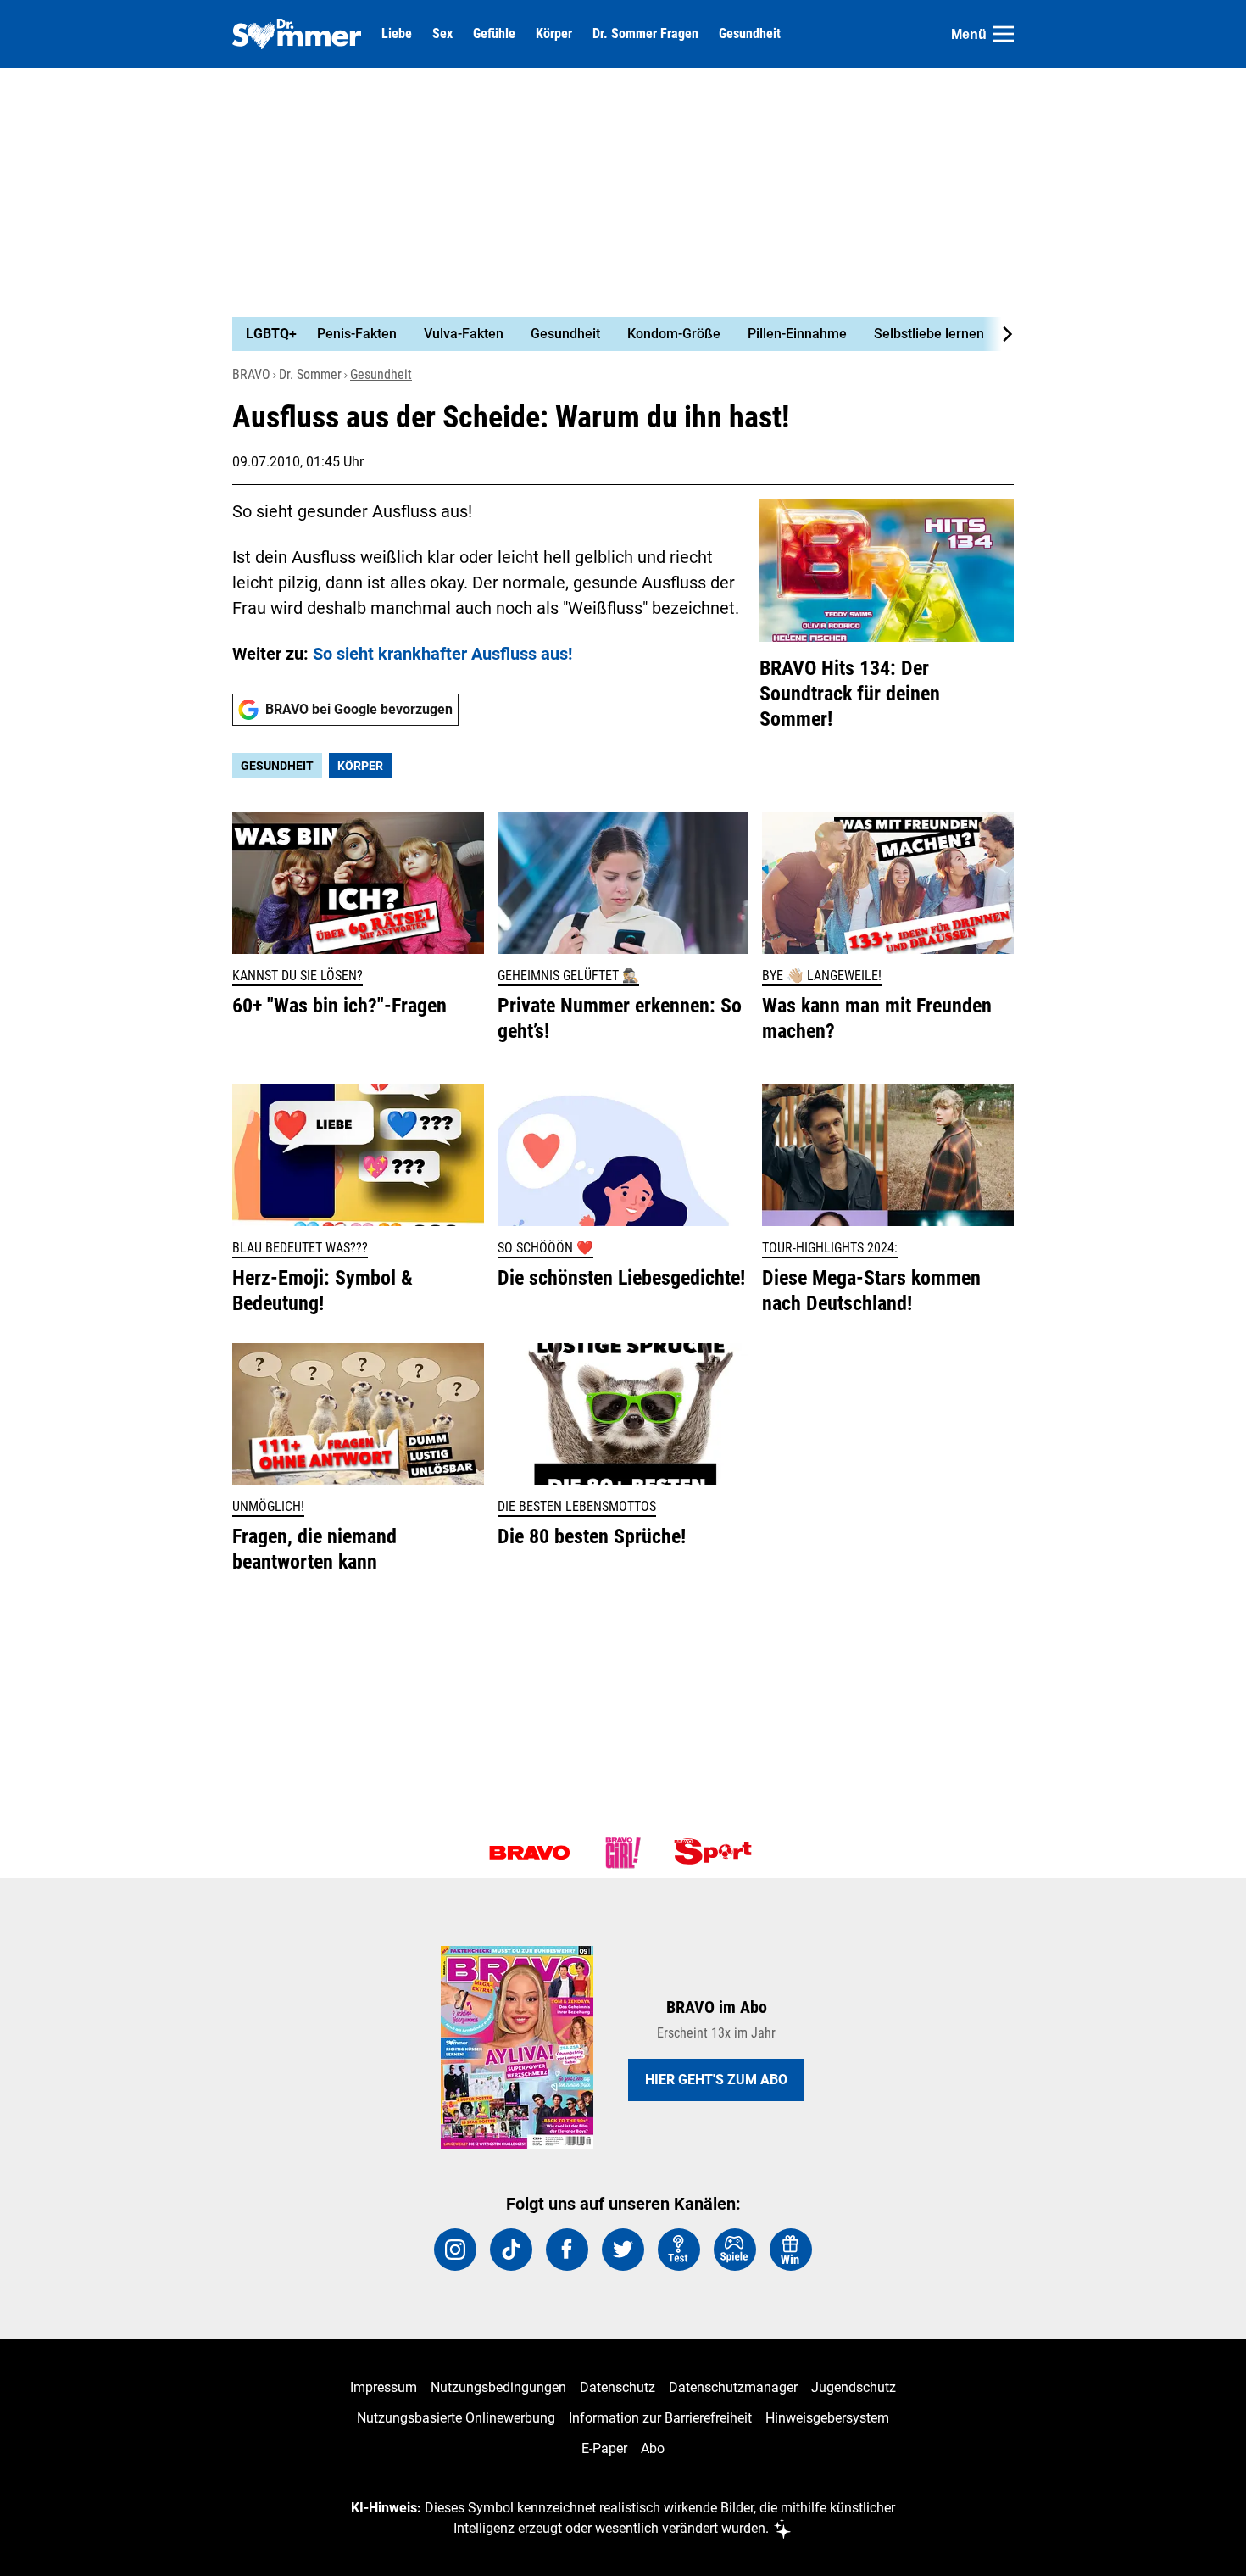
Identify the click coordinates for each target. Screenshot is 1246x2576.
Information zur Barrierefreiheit (660, 2418)
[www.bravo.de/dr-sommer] (297, 34)
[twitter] (623, 2250)
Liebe (397, 34)
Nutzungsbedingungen (498, 2387)
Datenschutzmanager (733, 2387)
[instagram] (455, 2250)
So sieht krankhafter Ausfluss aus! (442, 654)
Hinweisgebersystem (827, 2418)
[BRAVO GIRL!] (623, 1853)
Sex (442, 34)
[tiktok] (511, 2250)
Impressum (384, 2387)
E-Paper (604, 2448)
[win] (791, 2250)
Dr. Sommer (310, 374)
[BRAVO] (530, 1853)
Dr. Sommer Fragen (645, 34)
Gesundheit (750, 34)
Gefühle (494, 34)
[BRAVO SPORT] (716, 1853)
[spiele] (735, 2250)
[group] (613, 334)
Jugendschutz (854, 2387)
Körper (554, 34)
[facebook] (567, 2250)
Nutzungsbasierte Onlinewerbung (456, 2418)
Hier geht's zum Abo (716, 2080)
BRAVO (251, 374)
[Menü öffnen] (1004, 34)
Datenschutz (617, 2387)
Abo (653, 2448)
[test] (679, 2250)
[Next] (998, 334)
